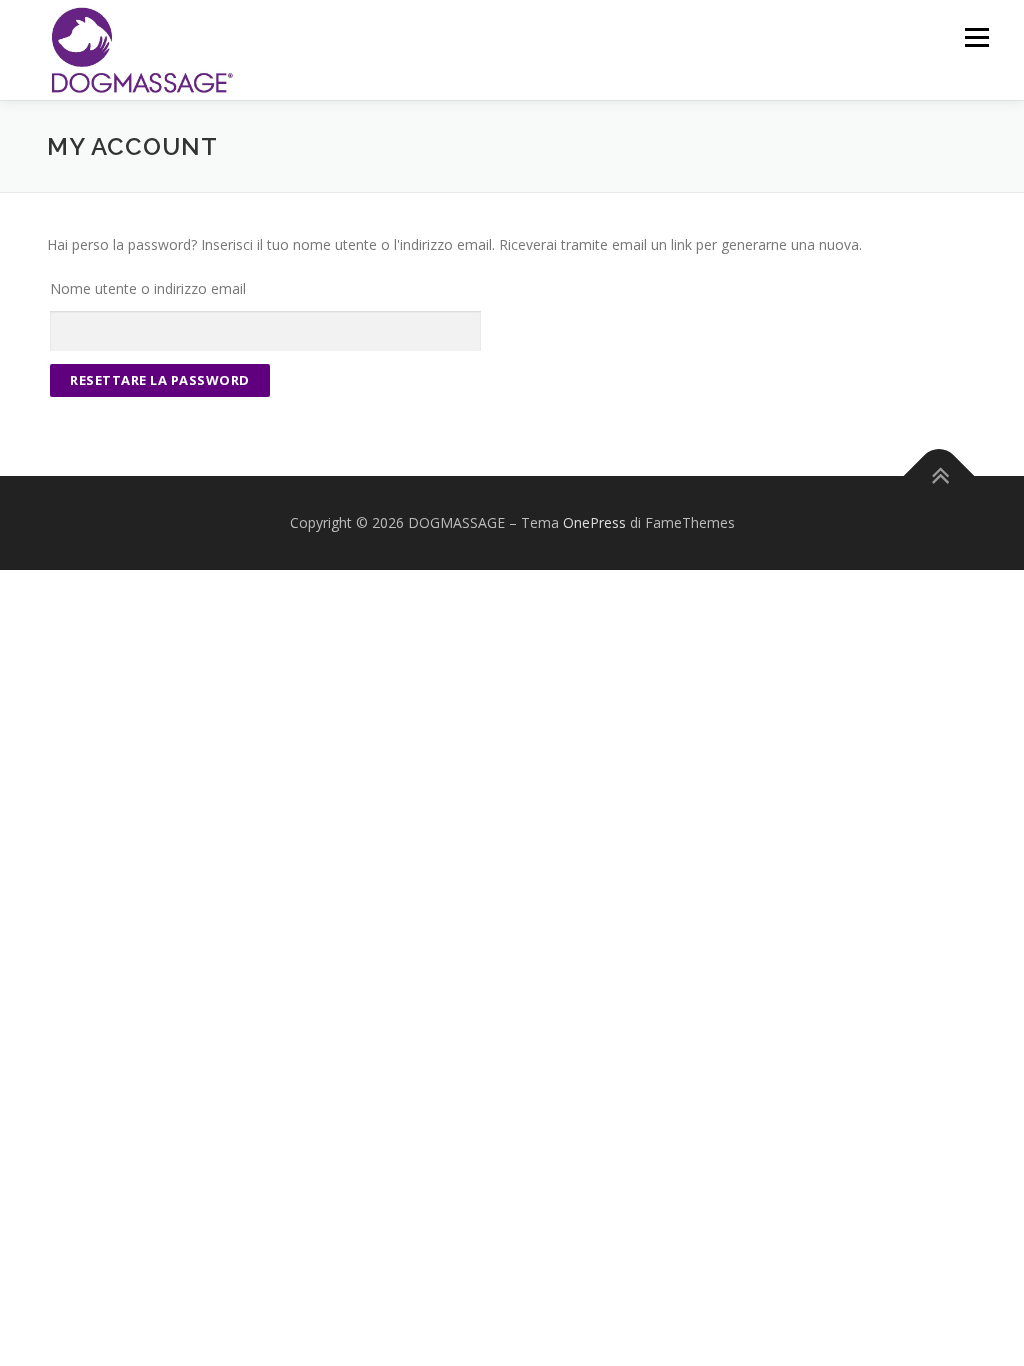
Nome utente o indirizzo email (148, 288)
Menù (976, 37)
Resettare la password (160, 380)
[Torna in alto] (939, 476)
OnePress (594, 522)
